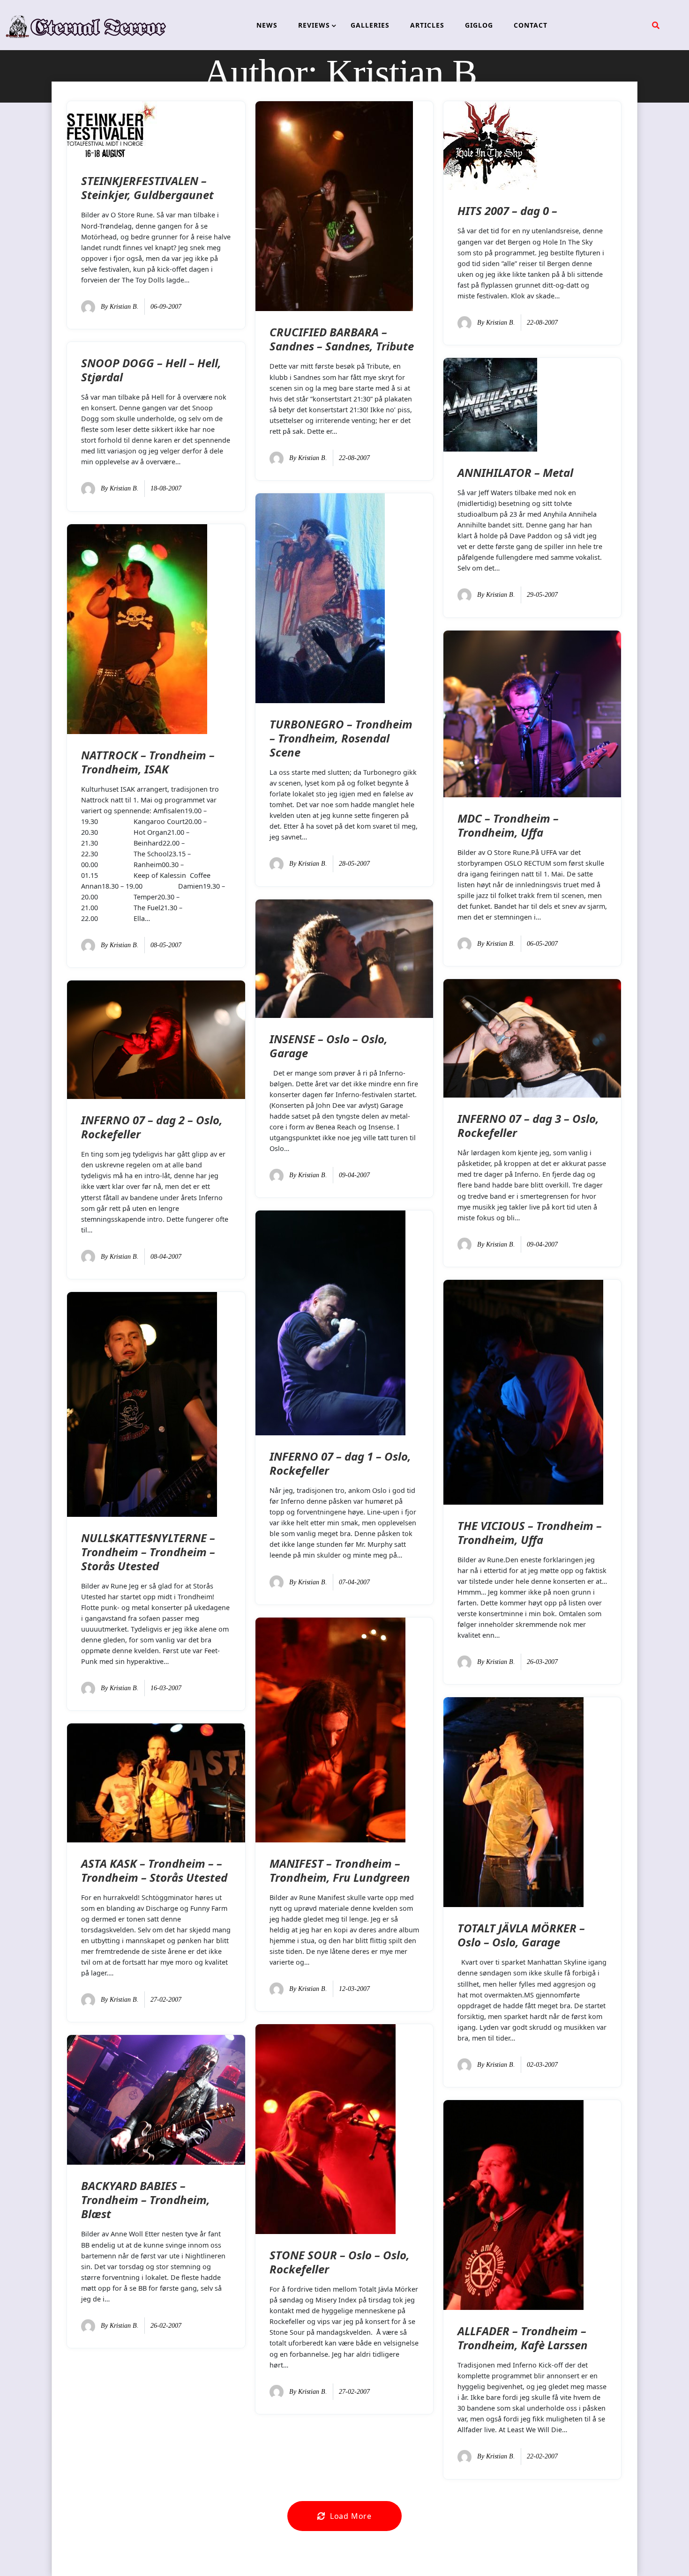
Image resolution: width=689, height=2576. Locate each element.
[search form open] (656, 25)
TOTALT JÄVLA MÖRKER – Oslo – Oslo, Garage (521, 1935)
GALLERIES (370, 25)
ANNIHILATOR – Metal (515, 472)
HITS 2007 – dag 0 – (507, 211)
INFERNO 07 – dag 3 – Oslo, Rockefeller (528, 1125)
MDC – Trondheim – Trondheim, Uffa (508, 825)
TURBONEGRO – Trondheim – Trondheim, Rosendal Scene (341, 738)
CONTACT (531, 25)
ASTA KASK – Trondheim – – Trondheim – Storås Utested (154, 1870)
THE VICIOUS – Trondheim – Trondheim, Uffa (530, 1533)
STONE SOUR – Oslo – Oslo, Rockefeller (340, 2262)
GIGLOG (479, 25)
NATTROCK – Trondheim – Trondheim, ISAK (148, 762)
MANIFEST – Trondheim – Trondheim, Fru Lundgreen (340, 1870)
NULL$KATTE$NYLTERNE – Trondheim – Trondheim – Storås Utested (148, 1552)
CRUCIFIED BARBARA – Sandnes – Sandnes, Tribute (342, 339)
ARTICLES (427, 25)
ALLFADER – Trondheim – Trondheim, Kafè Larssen (523, 2338)
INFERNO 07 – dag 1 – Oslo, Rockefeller (340, 1463)
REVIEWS (314, 25)
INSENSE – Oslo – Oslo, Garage (329, 1046)
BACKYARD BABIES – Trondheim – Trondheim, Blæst (146, 2200)
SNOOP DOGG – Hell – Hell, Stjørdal (151, 370)
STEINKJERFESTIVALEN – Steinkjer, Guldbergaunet (147, 188)
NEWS (267, 25)
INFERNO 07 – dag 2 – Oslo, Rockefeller (152, 1127)
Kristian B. (124, 307)
